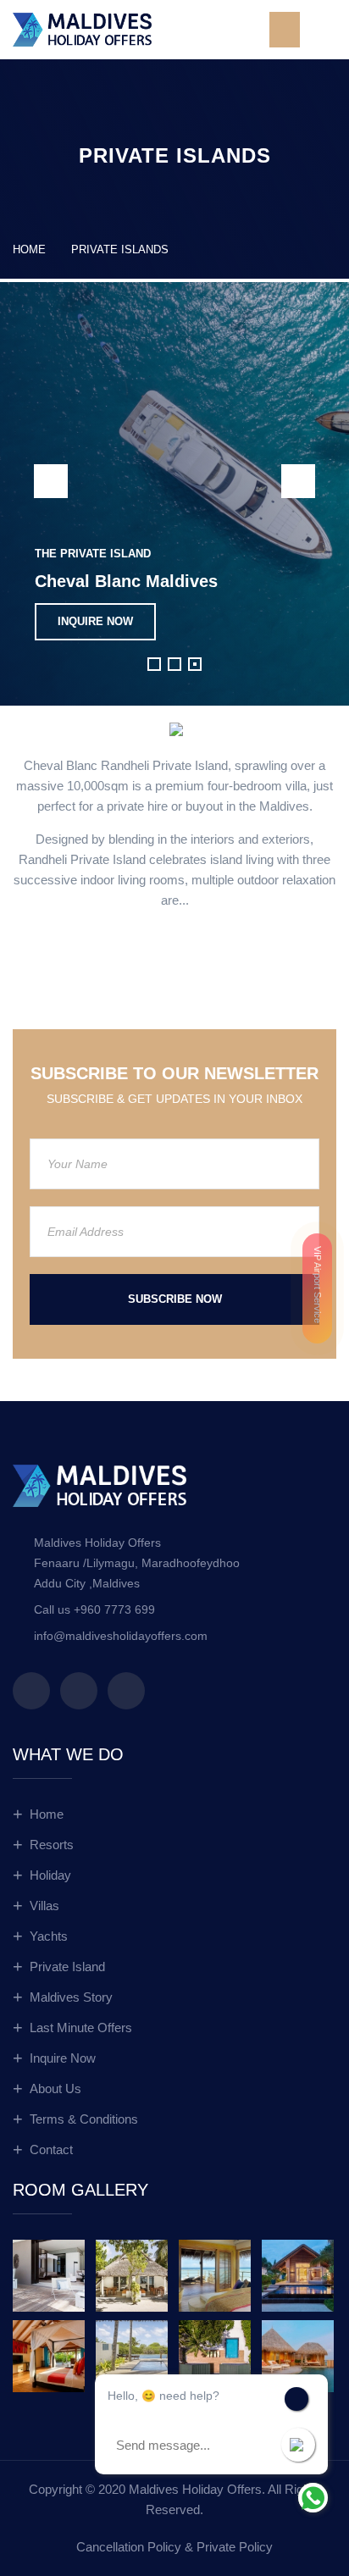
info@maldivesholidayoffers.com (121, 1636)
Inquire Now (63, 2058)
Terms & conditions (84, 2119)
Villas (44, 1906)
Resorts (52, 1845)
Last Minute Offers (81, 2028)
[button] (154, 664)
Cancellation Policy (129, 2547)
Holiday (50, 1875)
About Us (55, 2088)
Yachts (49, 1936)
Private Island (67, 1967)
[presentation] (51, 481)
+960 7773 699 (114, 1609)
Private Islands (120, 249)
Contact (51, 2149)
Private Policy (235, 2547)
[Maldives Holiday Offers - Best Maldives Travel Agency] (82, 28)
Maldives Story (71, 1997)
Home (29, 249)
